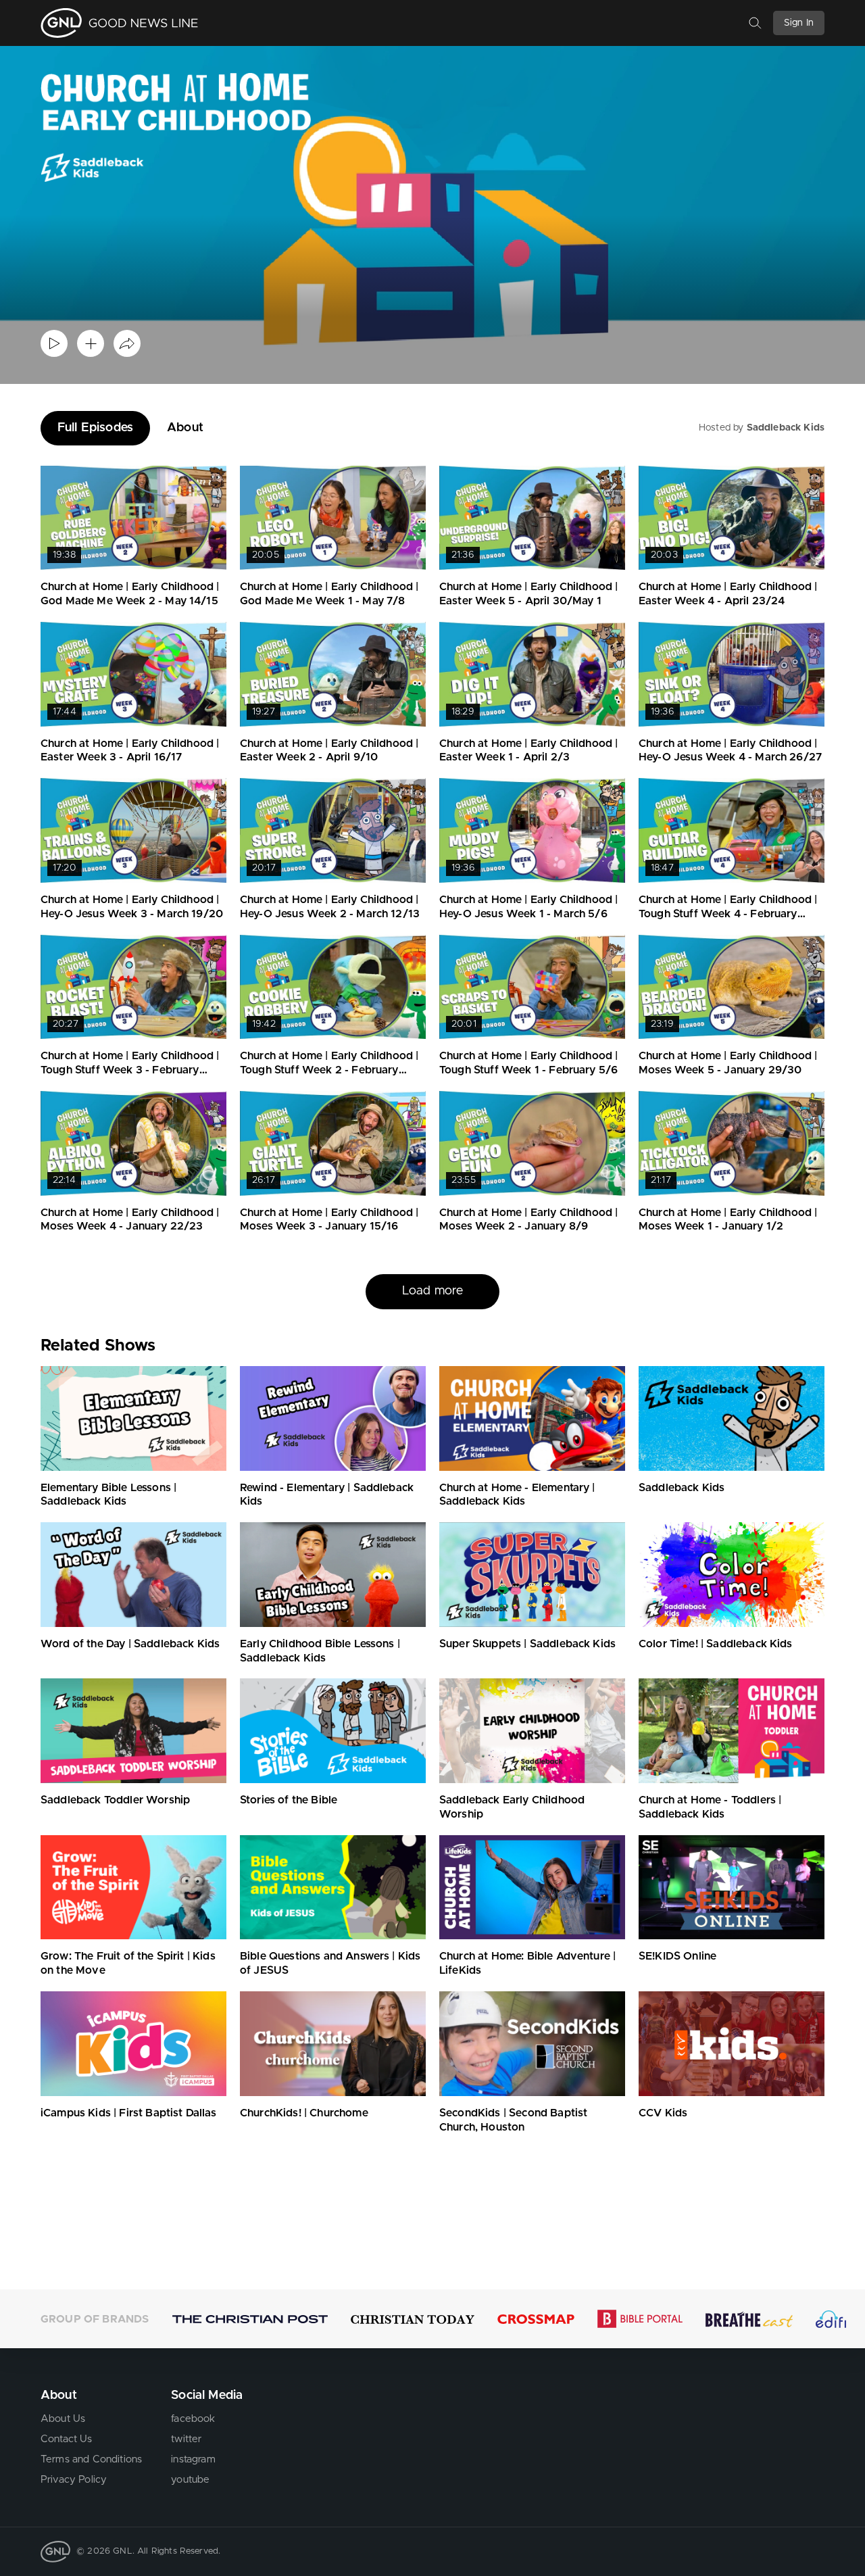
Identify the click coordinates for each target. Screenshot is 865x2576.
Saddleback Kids (786, 428)
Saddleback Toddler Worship (115, 1800)
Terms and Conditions (91, 2459)
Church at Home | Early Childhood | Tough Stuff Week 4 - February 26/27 (728, 914)
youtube (190, 2480)
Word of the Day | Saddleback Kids (130, 1644)
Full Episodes (95, 428)
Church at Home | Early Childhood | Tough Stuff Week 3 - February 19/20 (130, 1070)
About (185, 428)
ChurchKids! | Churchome (304, 2113)
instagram (193, 2459)
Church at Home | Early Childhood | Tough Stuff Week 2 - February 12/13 (329, 1070)
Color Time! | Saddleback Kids (716, 1644)
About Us (63, 2419)
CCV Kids (663, 2113)
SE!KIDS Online (677, 1956)
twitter (186, 2439)
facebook (193, 2419)
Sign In (799, 23)
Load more (432, 1291)
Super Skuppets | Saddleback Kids (527, 1644)
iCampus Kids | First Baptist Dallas (129, 2113)
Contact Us (67, 2439)
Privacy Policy (74, 2480)
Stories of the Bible (289, 1800)
